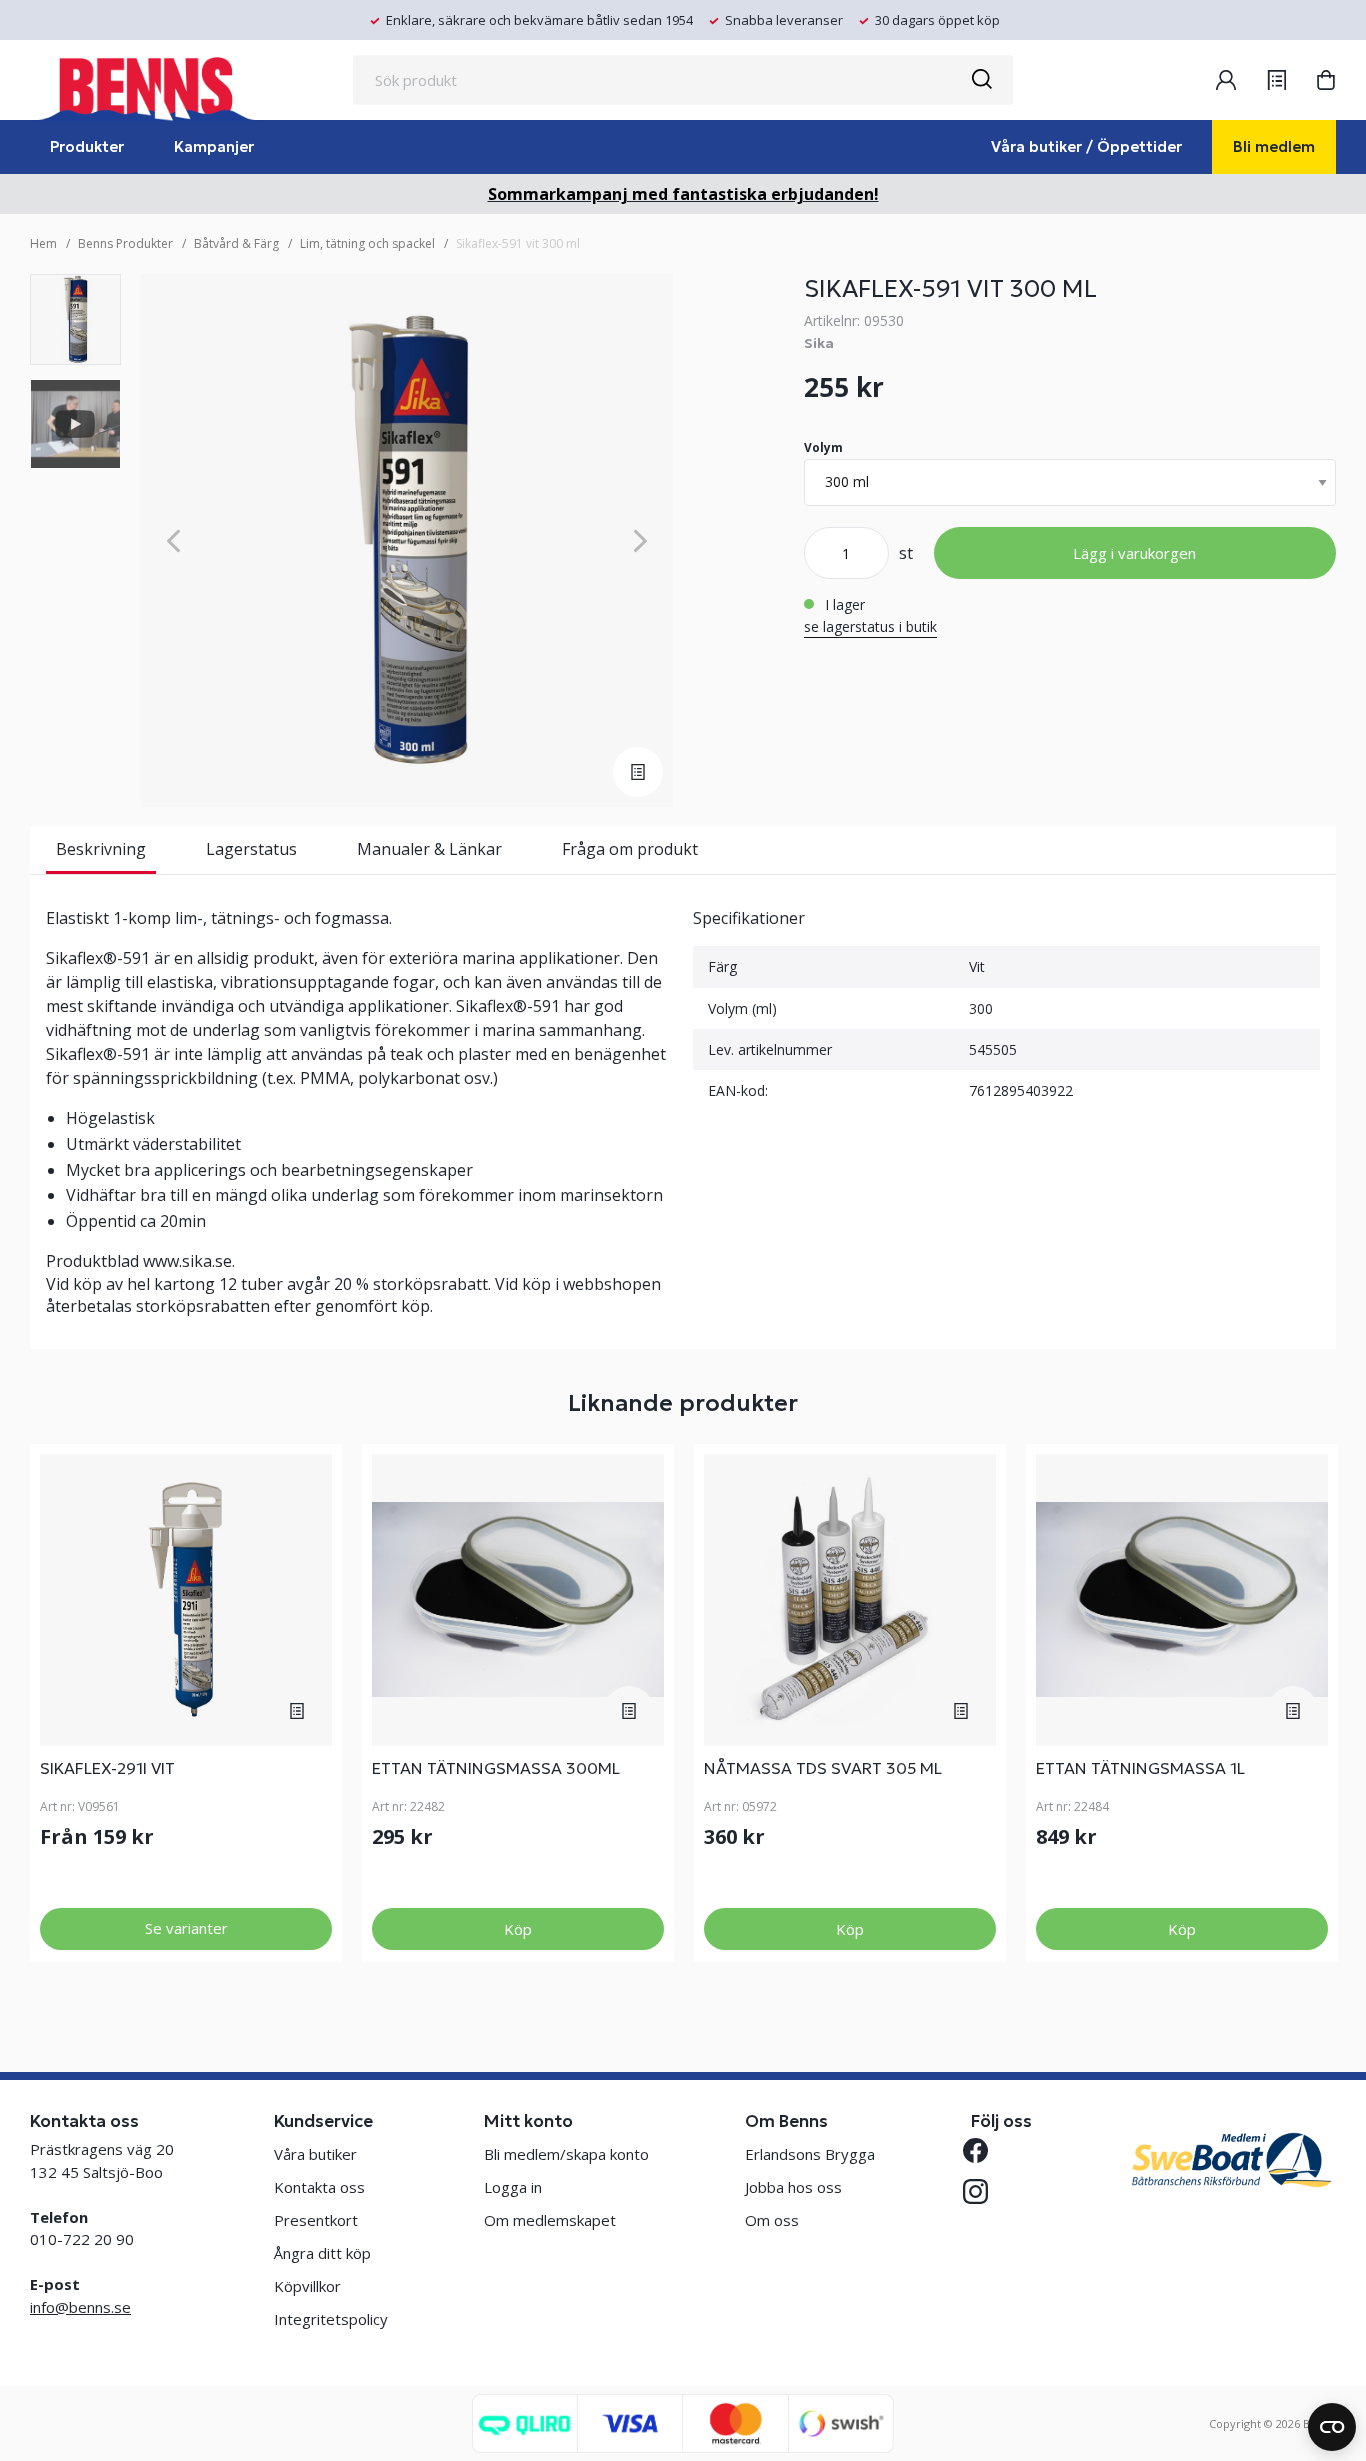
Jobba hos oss (793, 2187)
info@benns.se (80, 2307)
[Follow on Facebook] (983, 2150)
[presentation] (75, 319)
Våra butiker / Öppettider (1086, 146)
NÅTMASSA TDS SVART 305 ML (823, 1768)
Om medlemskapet (550, 2220)
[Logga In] (1226, 80)
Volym (823, 447)
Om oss (772, 2220)
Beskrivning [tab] (101, 849)
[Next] (640, 540)
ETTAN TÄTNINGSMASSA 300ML (496, 1768)
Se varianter (186, 1928)
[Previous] (173, 540)
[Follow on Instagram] (983, 2191)
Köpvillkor (307, 2286)
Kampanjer (214, 146)
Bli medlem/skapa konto (566, 2154)
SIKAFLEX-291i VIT (107, 1768)
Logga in (513, 2187)
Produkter (87, 146)
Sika (819, 343)
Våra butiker (315, 2154)
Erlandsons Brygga (810, 2154)
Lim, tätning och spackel (367, 243)
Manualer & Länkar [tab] (429, 849)
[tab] (75, 319)
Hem (43, 243)
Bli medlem (1274, 146)
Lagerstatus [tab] (251, 849)
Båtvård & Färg (236, 243)
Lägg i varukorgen (1134, 553)
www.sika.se (187, 1261)
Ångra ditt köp (322, 2253)
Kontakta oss (319, 2187)
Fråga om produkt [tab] (630, 849)
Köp (518, 1929)
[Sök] (981, 80)
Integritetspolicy (331, 2319)
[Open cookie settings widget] (1332, 2427)
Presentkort (316, 2220)
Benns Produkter (125, 243)
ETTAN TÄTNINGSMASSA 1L (1140, 1768)
